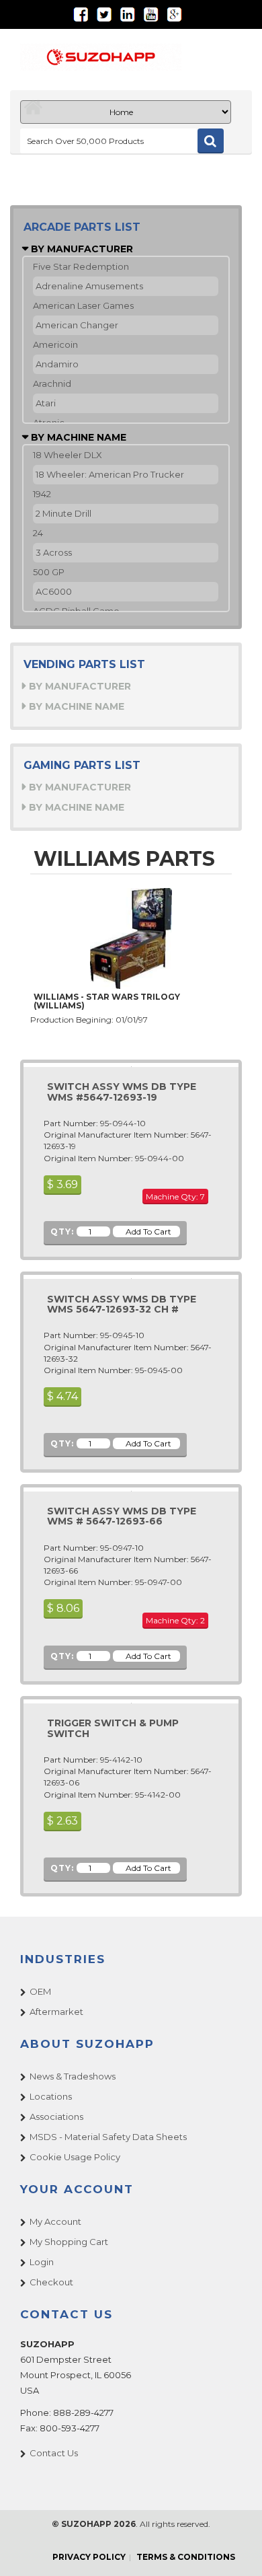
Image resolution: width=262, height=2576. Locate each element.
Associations (56, 2117)
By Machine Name (77, 437)
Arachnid (52, 383)
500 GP (49, 572)
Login (42, 2262)
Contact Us (54, 2453)
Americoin (55, 344)
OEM (40, 1991)
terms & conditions (186, 2557)
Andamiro (57, 364)
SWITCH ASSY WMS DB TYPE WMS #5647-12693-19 (122, 1092)
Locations (51, 2096)
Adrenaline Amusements (89, 286)
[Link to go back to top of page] (235, 2549)
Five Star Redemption (81, 266)
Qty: (62, 1231)
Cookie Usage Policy (75, 2157)
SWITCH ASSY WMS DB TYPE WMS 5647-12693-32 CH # (122, 1304)
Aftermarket (56, 2012)
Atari (46, 403)
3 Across (54, 552)
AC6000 (54, 591)
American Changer (77, 325)
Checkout (51, 2282)
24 (38, 533)
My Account (55, 2221)
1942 (42, 494)
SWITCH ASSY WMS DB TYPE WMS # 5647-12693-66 (122, 1516)
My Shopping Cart (69, 2242)
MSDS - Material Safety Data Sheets (108, 2137)
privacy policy (89, 2557)
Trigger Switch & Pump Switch (113, 1728)
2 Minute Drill (63, 513)
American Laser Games (83, 305)
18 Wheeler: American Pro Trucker (110, 474)
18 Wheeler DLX (68, 455)
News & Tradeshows (73, 2076)
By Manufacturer (81, 249)
